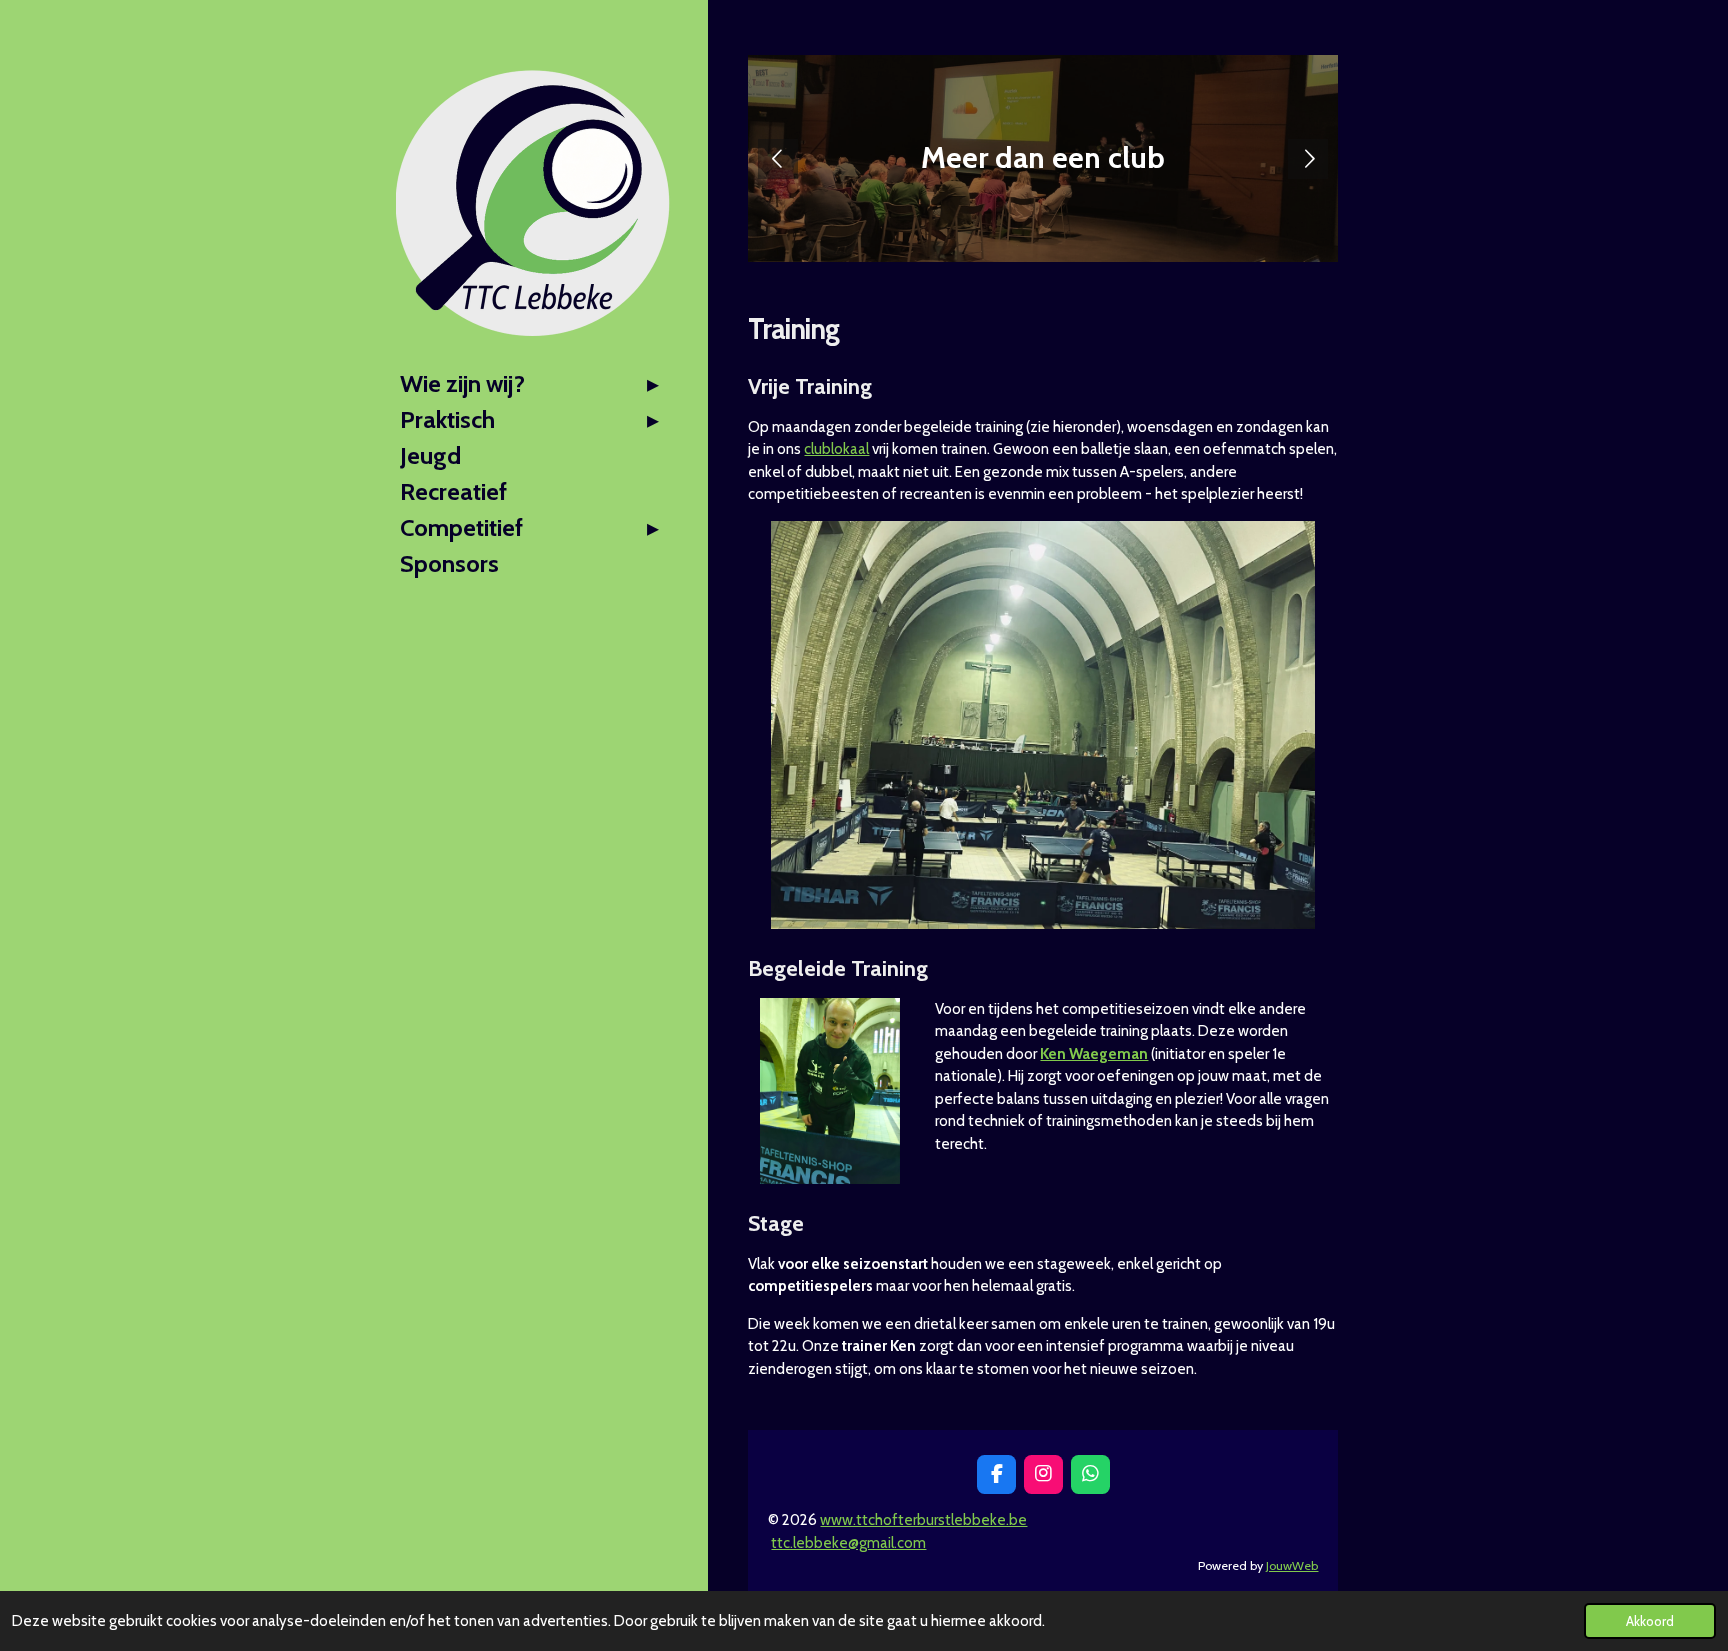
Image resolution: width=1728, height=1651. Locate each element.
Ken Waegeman (1094, 1054)
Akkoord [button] (1650, 1621)
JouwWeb (1292, 1565)
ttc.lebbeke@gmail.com (848, 1543)
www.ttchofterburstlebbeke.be (923, 1520)
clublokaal (836, 449)
